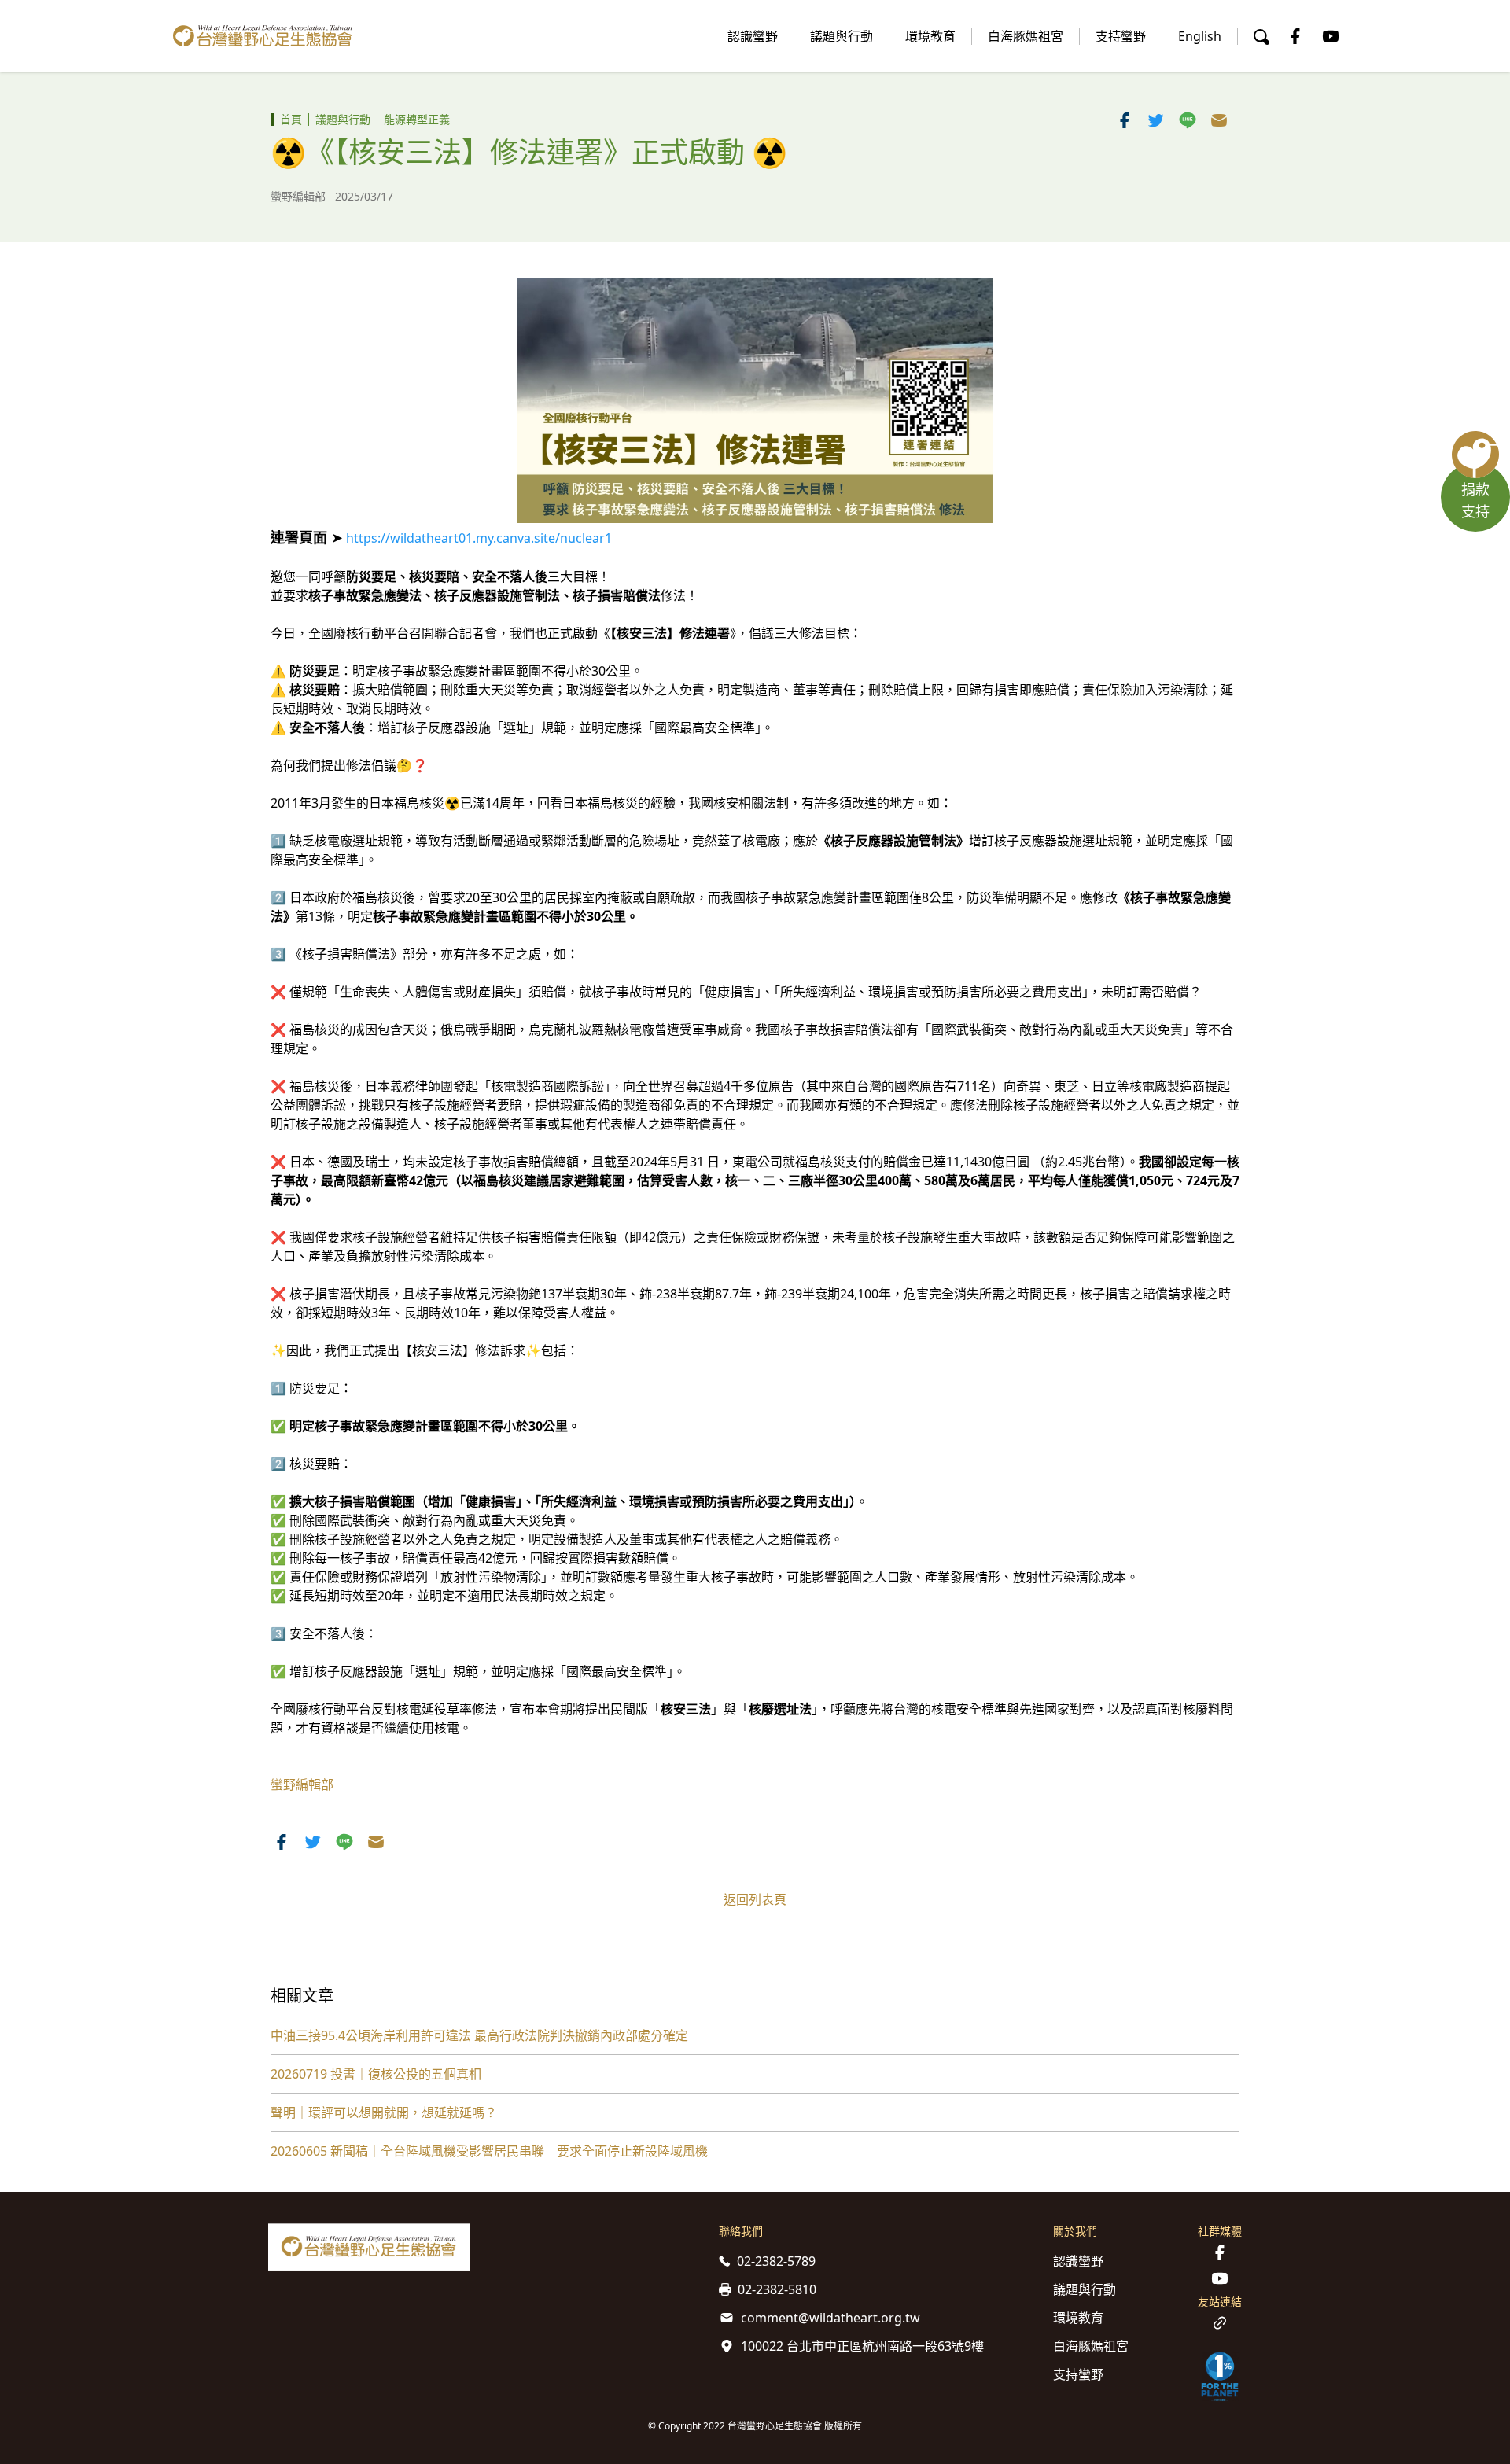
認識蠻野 (753, 36)
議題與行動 (842, 36)
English (1200, 36)
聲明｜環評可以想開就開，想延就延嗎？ (384, 2112)
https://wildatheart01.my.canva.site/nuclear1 (479, 538)
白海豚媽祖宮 (1026, 36)
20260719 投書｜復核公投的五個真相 (376, 2074)
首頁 (291, 119)
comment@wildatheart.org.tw (830, 2318)
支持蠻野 (1121, 36)
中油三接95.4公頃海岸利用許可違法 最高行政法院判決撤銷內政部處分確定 (479, 2035)
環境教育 (930, 36)
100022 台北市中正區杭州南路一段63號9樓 (862, 2346)
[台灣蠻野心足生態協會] (263, 36)
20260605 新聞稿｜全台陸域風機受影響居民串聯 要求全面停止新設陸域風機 (489, 2151)
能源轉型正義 (417, 119)
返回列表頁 (755, 1899)
